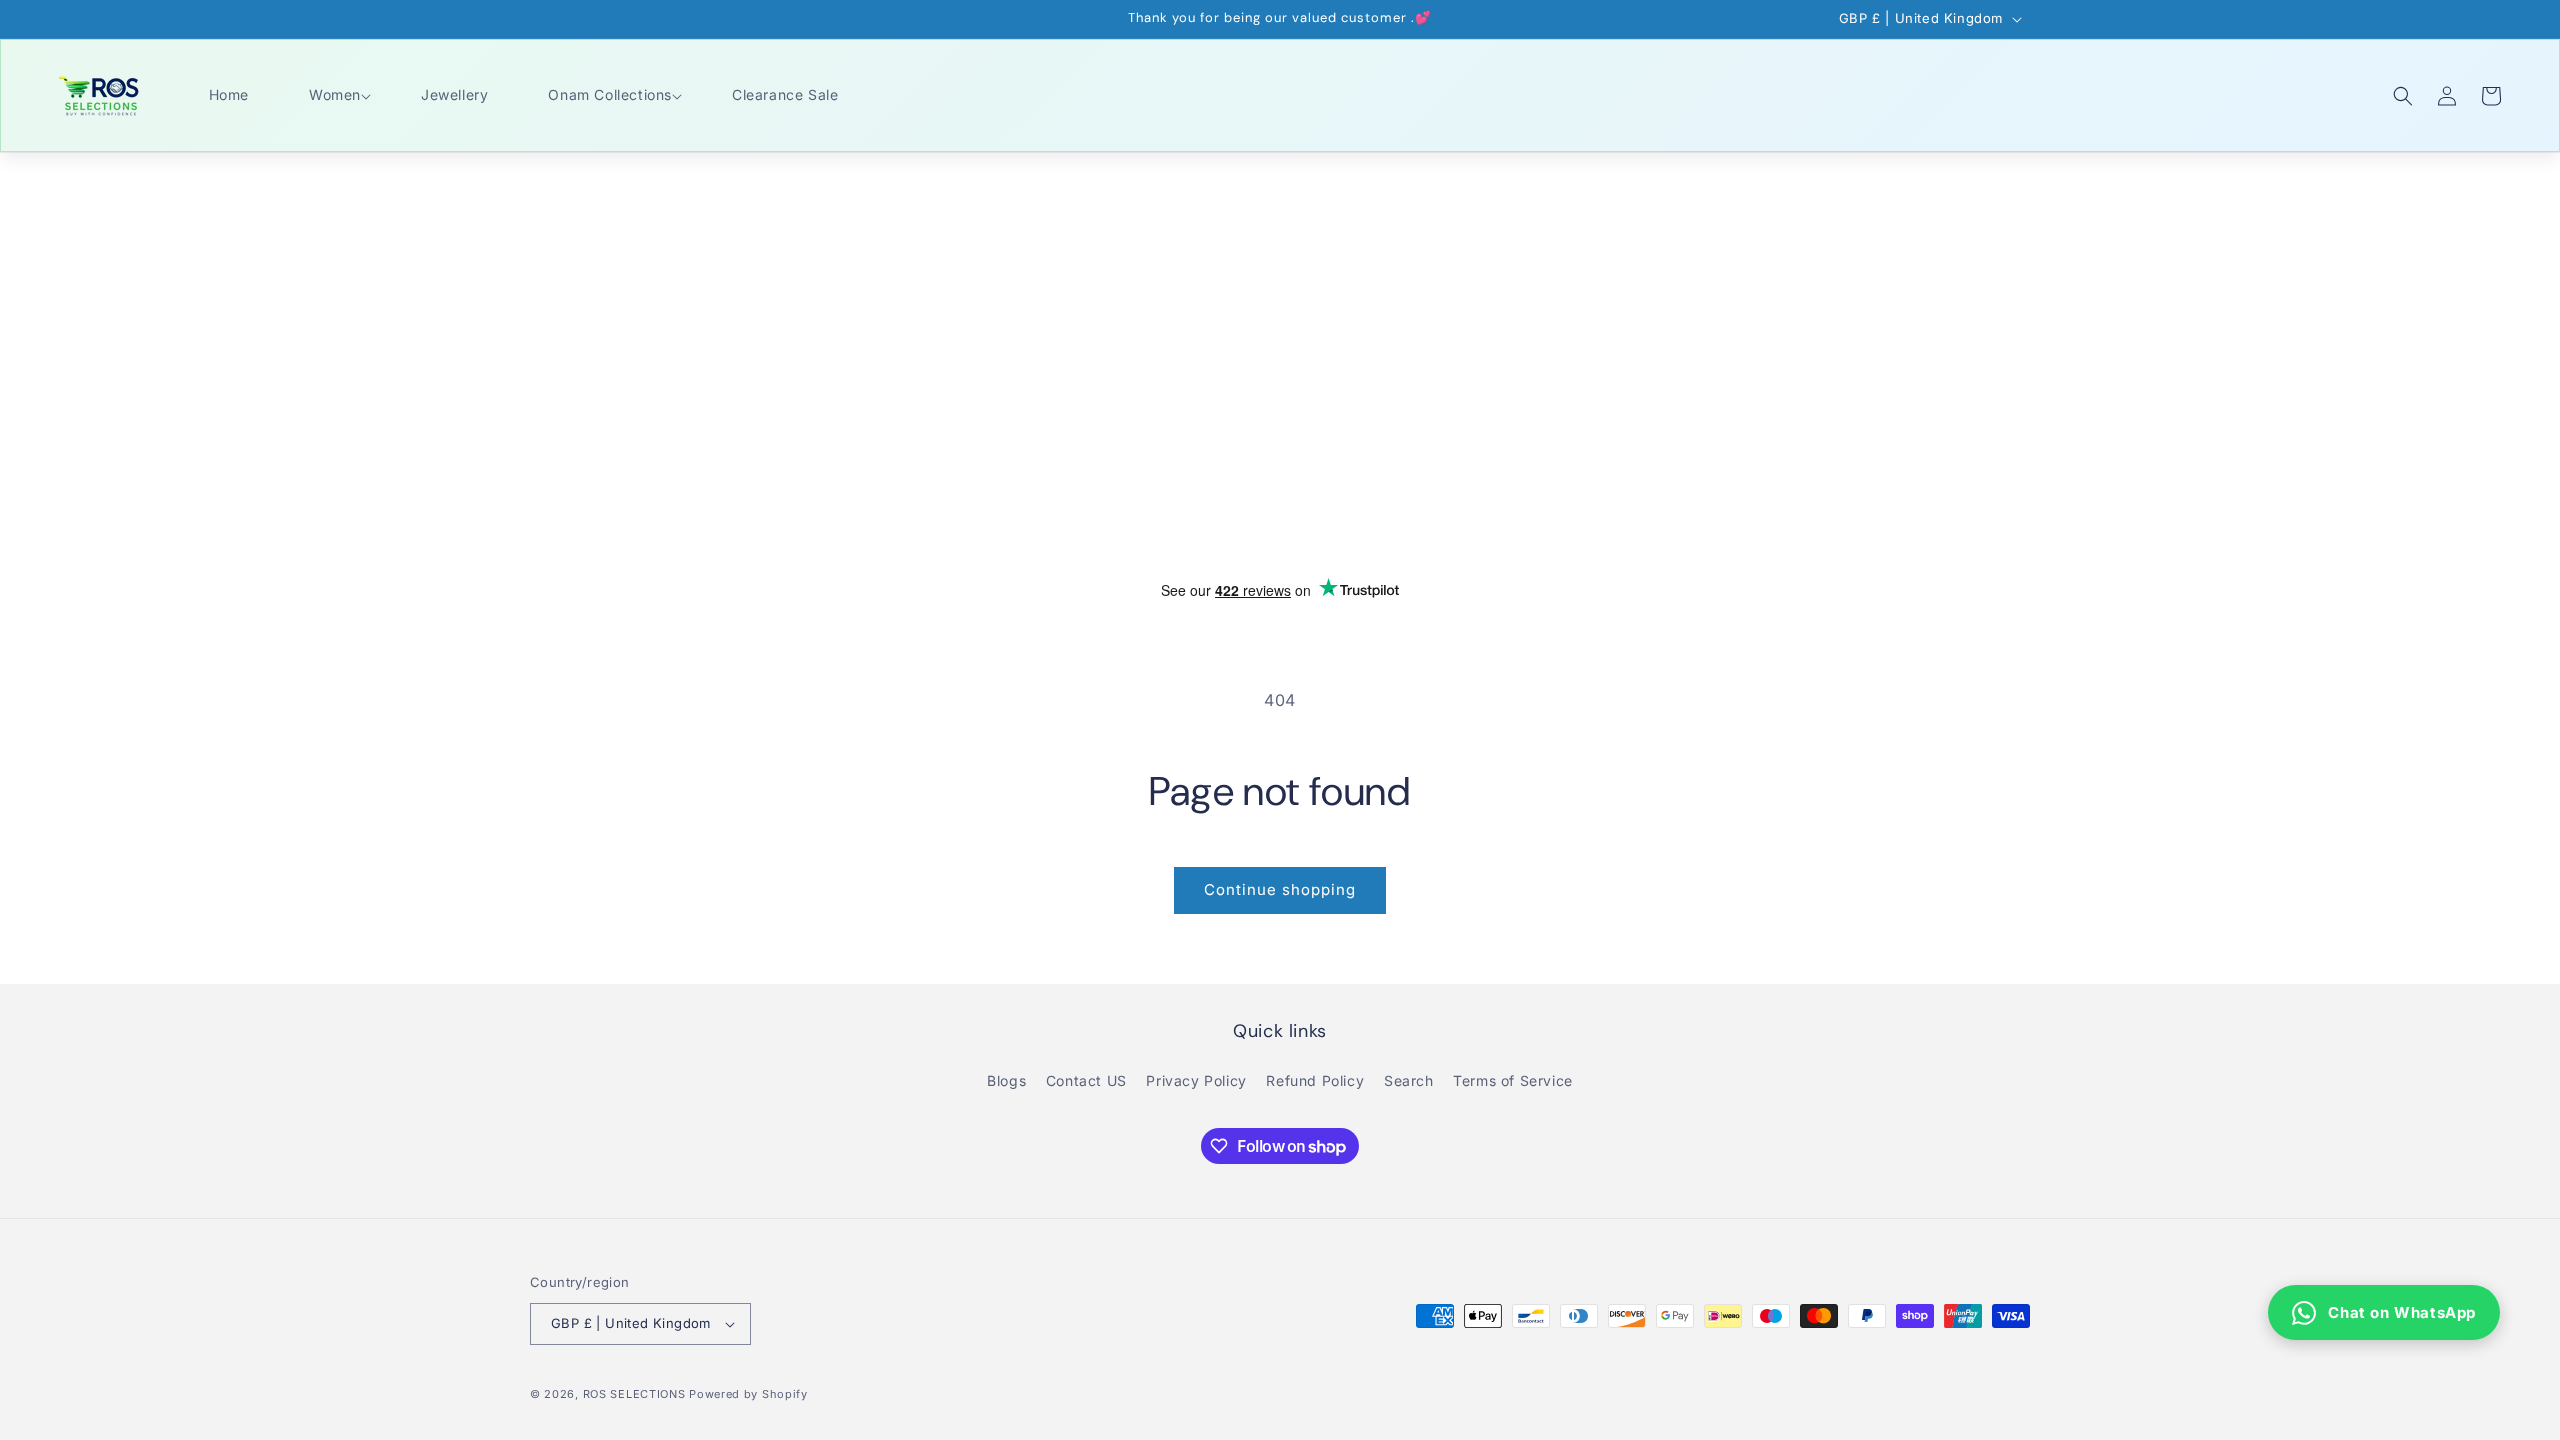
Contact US (1086, 1080)
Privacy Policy (1196, 1080)
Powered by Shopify (748, 1394)
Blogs (1006, 1080)
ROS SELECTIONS (634, 1394)
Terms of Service (1513, 1080)
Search (1409, 1080)
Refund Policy (1315, 1080)
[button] (335, 95)
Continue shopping (1280, 889)
